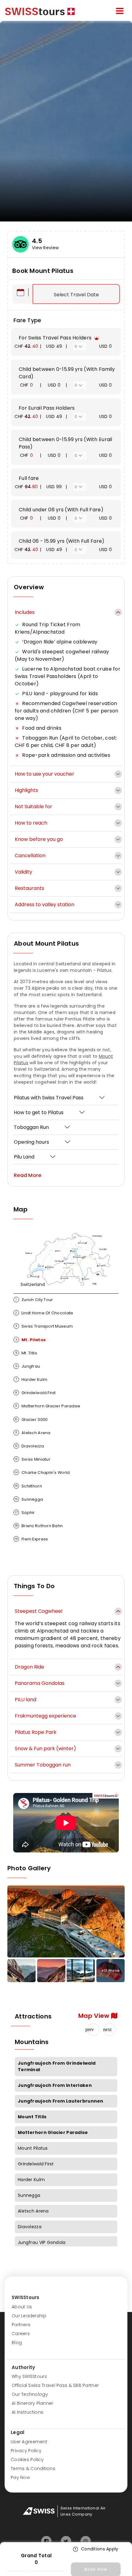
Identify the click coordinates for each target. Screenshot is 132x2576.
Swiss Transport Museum (44, 1326)
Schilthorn (28, 1486)
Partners (21, 2325)
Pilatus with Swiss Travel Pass (49, 1098)
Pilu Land (24, 1157)
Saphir (25, 1513)
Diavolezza (29, 1446)
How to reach (31, 823)
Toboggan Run (31, 1127)
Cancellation (30, 856)
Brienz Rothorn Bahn (39, 1526)
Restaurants (29, 888)
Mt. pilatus (31, 1340)
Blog (17, 2343)
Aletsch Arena (33, 1433)
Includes (25, 612)
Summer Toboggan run (43, 1765)
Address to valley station (45, 905)
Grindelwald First (35, 1393)
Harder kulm (31, 1379)
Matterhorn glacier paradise (48, 1406)
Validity (23, 872)
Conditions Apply (100, 2549)
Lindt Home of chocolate (44, 1313)
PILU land (25, 1700)
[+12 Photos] (81, 1974)
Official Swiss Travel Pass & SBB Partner (55, 2385)
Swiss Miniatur (33, 1459)
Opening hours (31, 1142)
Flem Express (31, 1539)
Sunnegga (29, 1499)
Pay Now (20, 2477)
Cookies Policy (27, 2460)
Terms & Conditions (33, 2468)
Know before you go (39, 839)
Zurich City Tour (34, 1300)
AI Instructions (27, 2412)
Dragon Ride (29, 1667)
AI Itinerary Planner (33, 2403)
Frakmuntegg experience (45, 1716)
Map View (95, 2016)
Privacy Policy (26, 2451)
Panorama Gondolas (40, 1683)
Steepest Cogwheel (39, 1611)
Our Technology (30, 2394)
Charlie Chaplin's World (42, 1473)
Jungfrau (28, 1366)
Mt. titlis (26, 1353)
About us (22, 2307)
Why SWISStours (29, 2376)
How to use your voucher (45, 774)
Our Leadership (29, 2316)
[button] (110, 2030)
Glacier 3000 (31, 1420)
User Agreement (29, 2442)
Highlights (26, 790)
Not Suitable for (33, 807)
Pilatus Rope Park (36, 1732)
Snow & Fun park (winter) (45, 1748)
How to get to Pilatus (39, 1112)
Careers (21, 2334)
